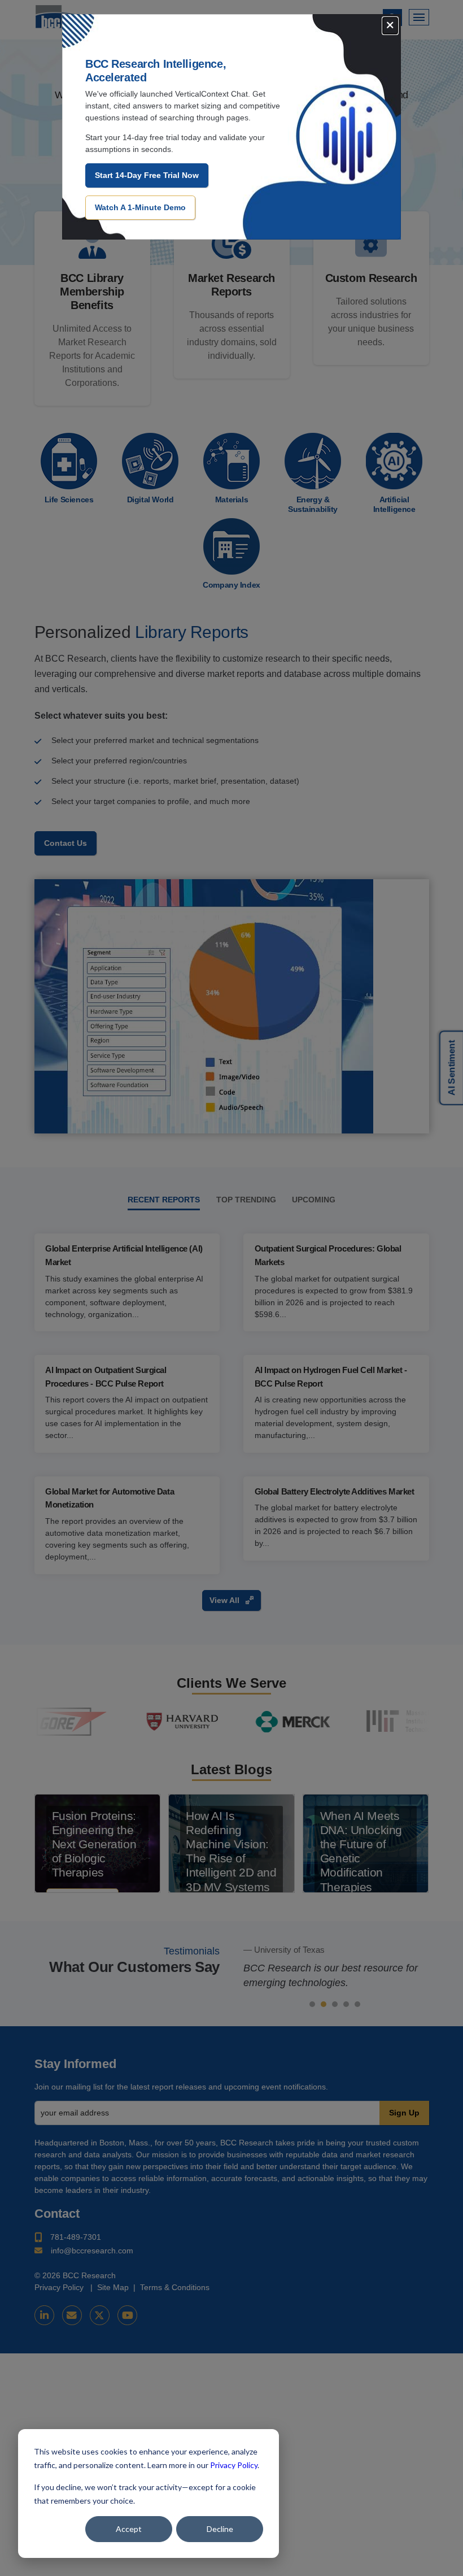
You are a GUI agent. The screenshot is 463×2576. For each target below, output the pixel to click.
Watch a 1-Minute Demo (140, 207)
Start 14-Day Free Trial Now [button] (147, 175)
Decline (220, 2529)
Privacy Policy (234, 2465)
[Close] (390, 26)
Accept (129, 2529)
